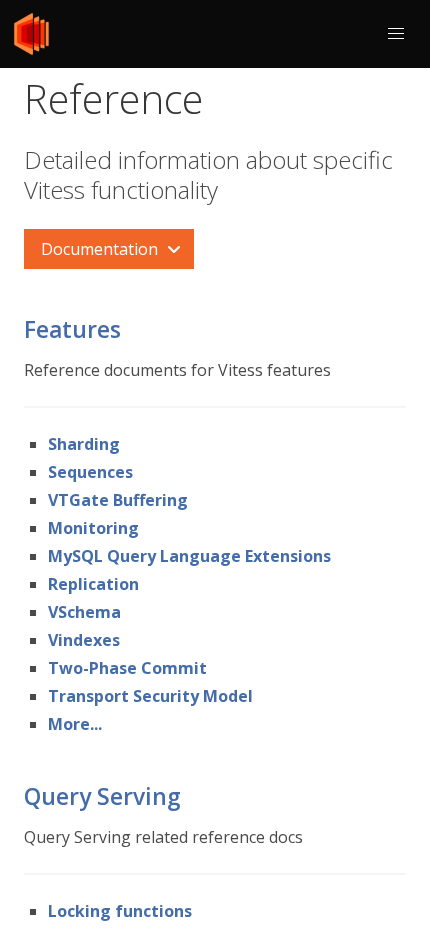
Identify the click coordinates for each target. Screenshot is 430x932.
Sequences (90, 472)
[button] (396, 34)
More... (75, 724)
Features (72, 329)
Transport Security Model (150, 696)
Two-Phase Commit (127, 668)
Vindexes (84, 640)
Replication (93, 584)
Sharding (84, 444)
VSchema (84, 612)
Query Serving (102, 796)
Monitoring (93, 528)
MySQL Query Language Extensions (189, 556)
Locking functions (120, 911)
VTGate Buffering (118, 500)
